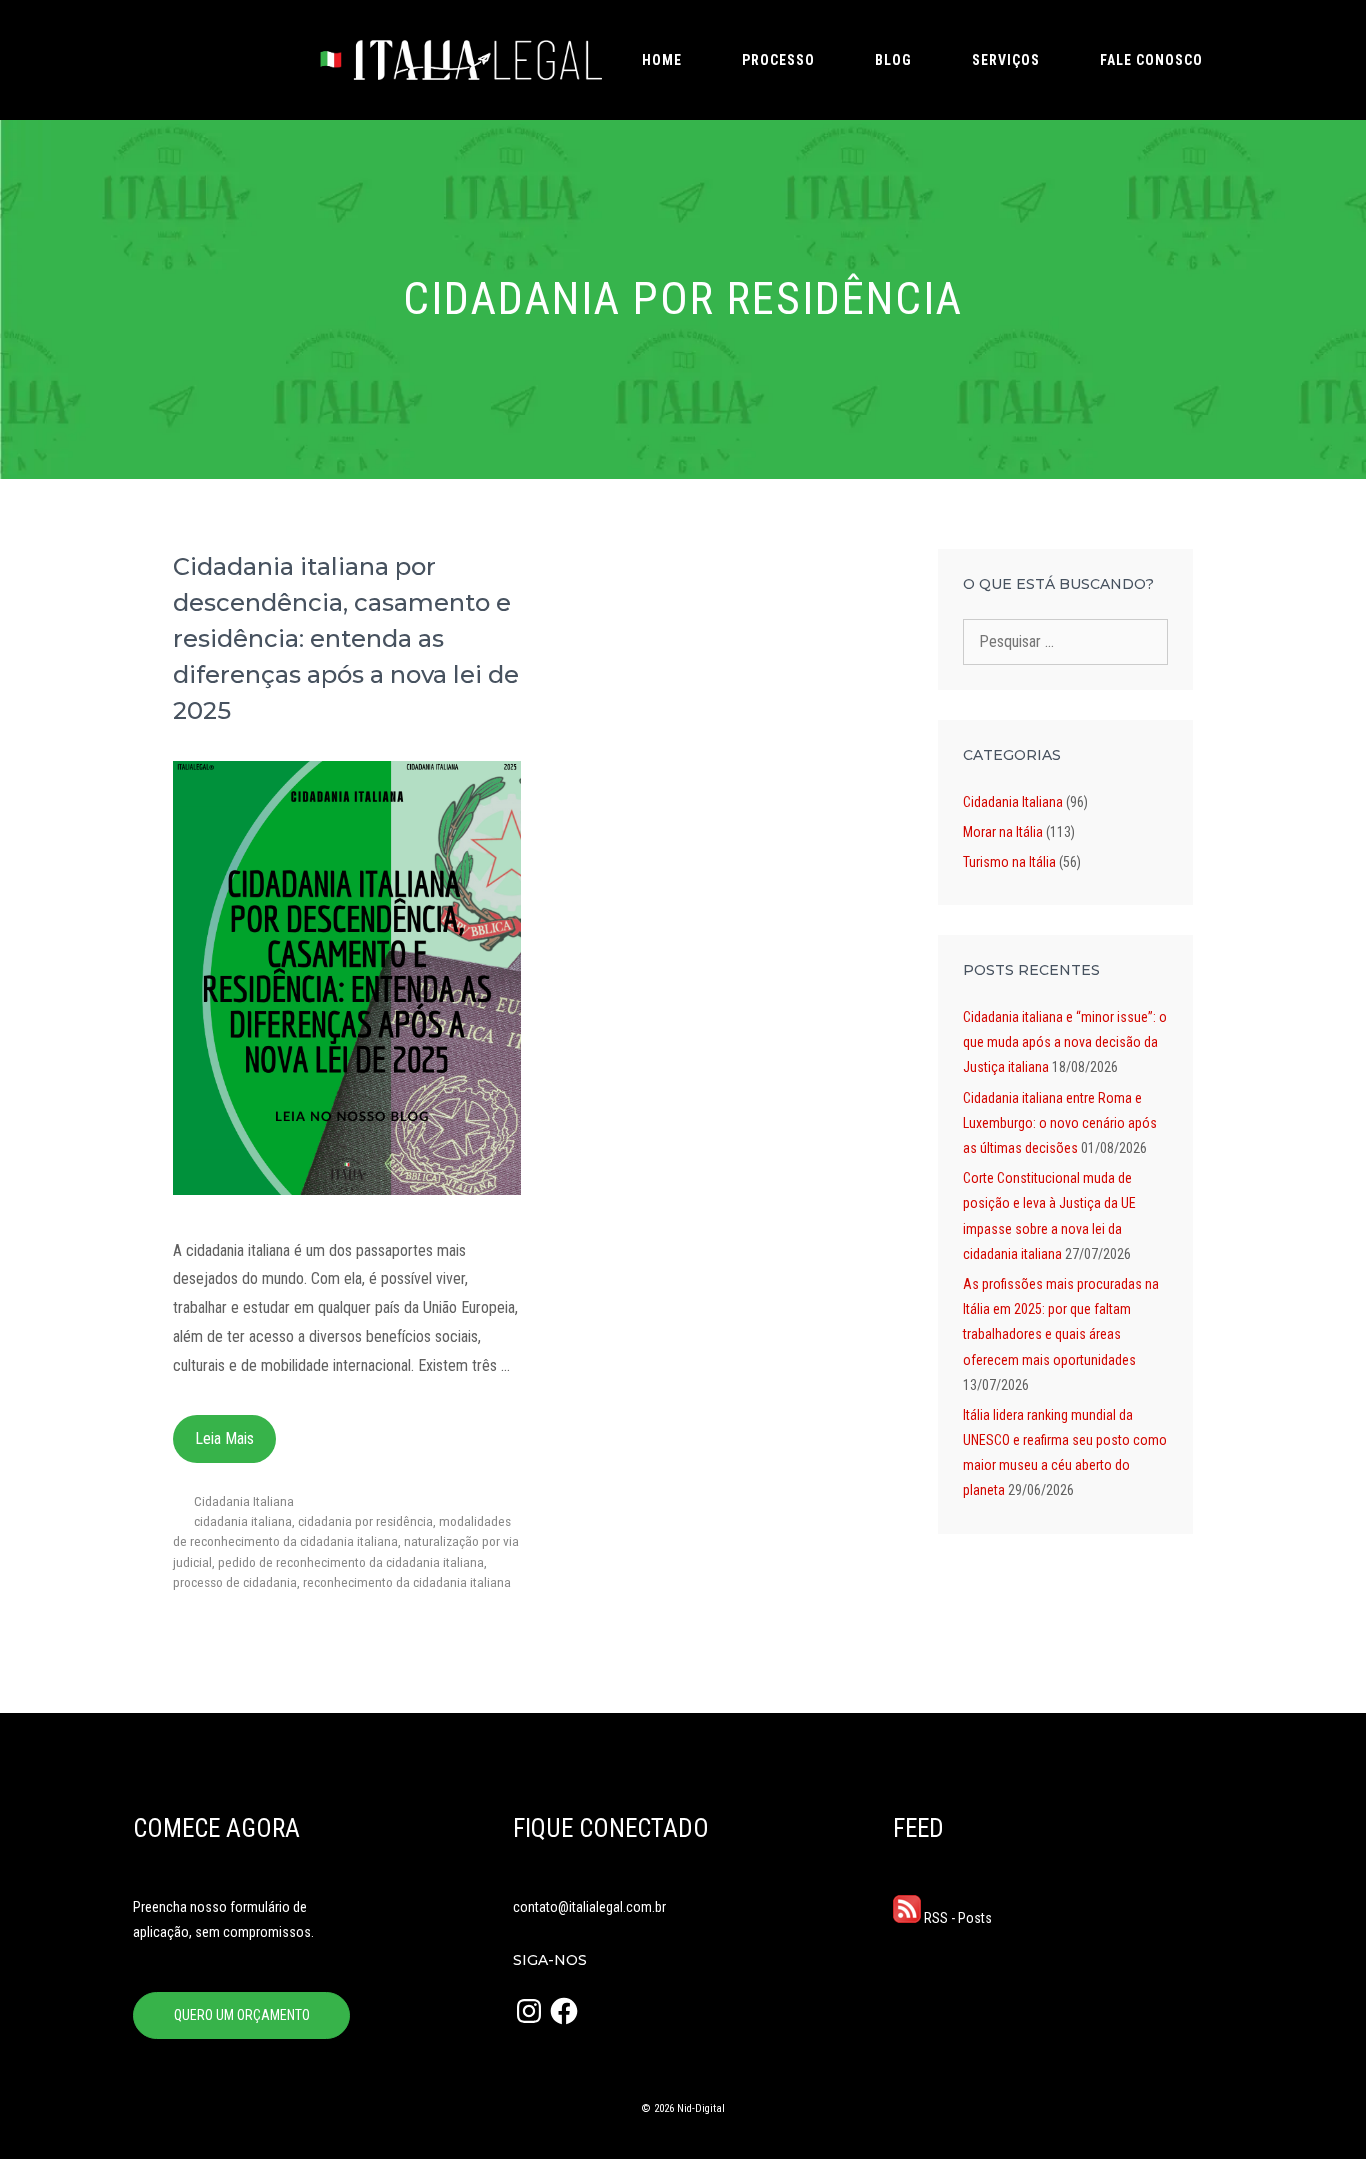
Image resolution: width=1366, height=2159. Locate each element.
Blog (893, 60)
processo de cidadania (235, 1582)
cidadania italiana (243, 1521)
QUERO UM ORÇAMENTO (242, 2015)
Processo (778, 60)
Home (662, 60)
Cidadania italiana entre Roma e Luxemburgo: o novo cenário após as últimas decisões (1060, 1123)
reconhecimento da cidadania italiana (407, 1582)
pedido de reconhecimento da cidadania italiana (351, 1562)
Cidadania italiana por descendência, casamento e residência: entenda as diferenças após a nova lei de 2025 (346, 638)
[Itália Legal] (458, 60)
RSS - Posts (956, 1918)
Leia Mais (224, 1438)
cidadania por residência (365, 1521)
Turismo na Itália (1009, 862)
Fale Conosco (1151, 60)
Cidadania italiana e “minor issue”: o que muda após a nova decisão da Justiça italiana (1065, 1042)
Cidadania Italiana (244, 1501)
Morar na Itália (1003, 832)
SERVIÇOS (1006, 60)
